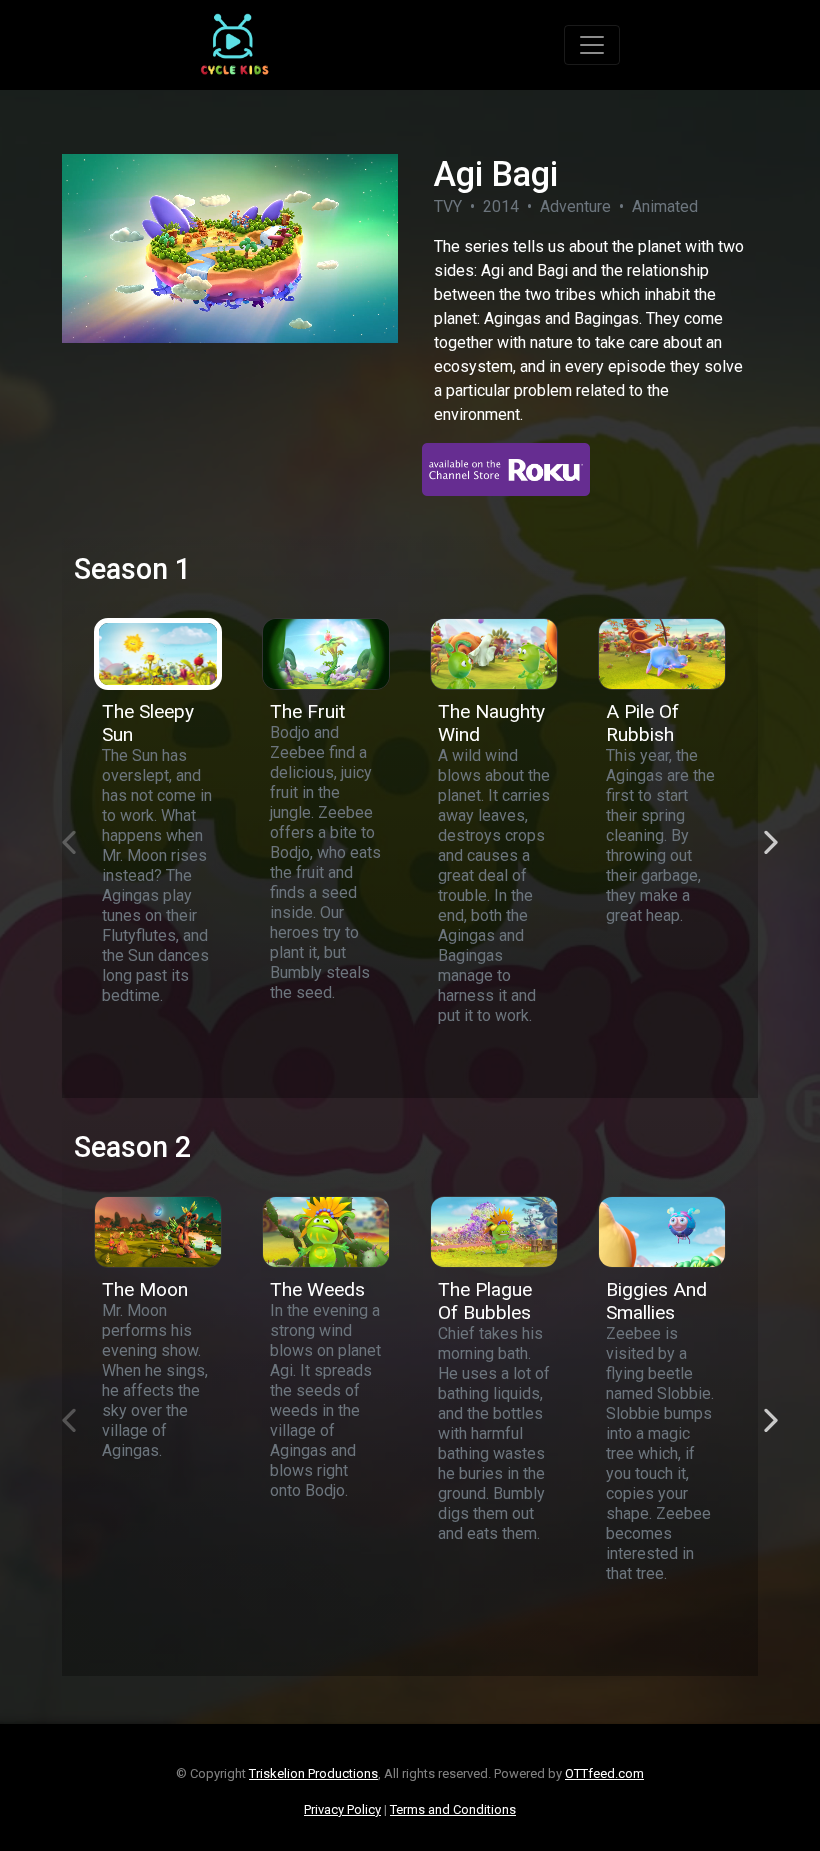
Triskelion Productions (313, 1773)
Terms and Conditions (453, 1809)
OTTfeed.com (604, 1773)
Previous (59, 832)
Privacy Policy (342, 1809)
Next (761, 832)
